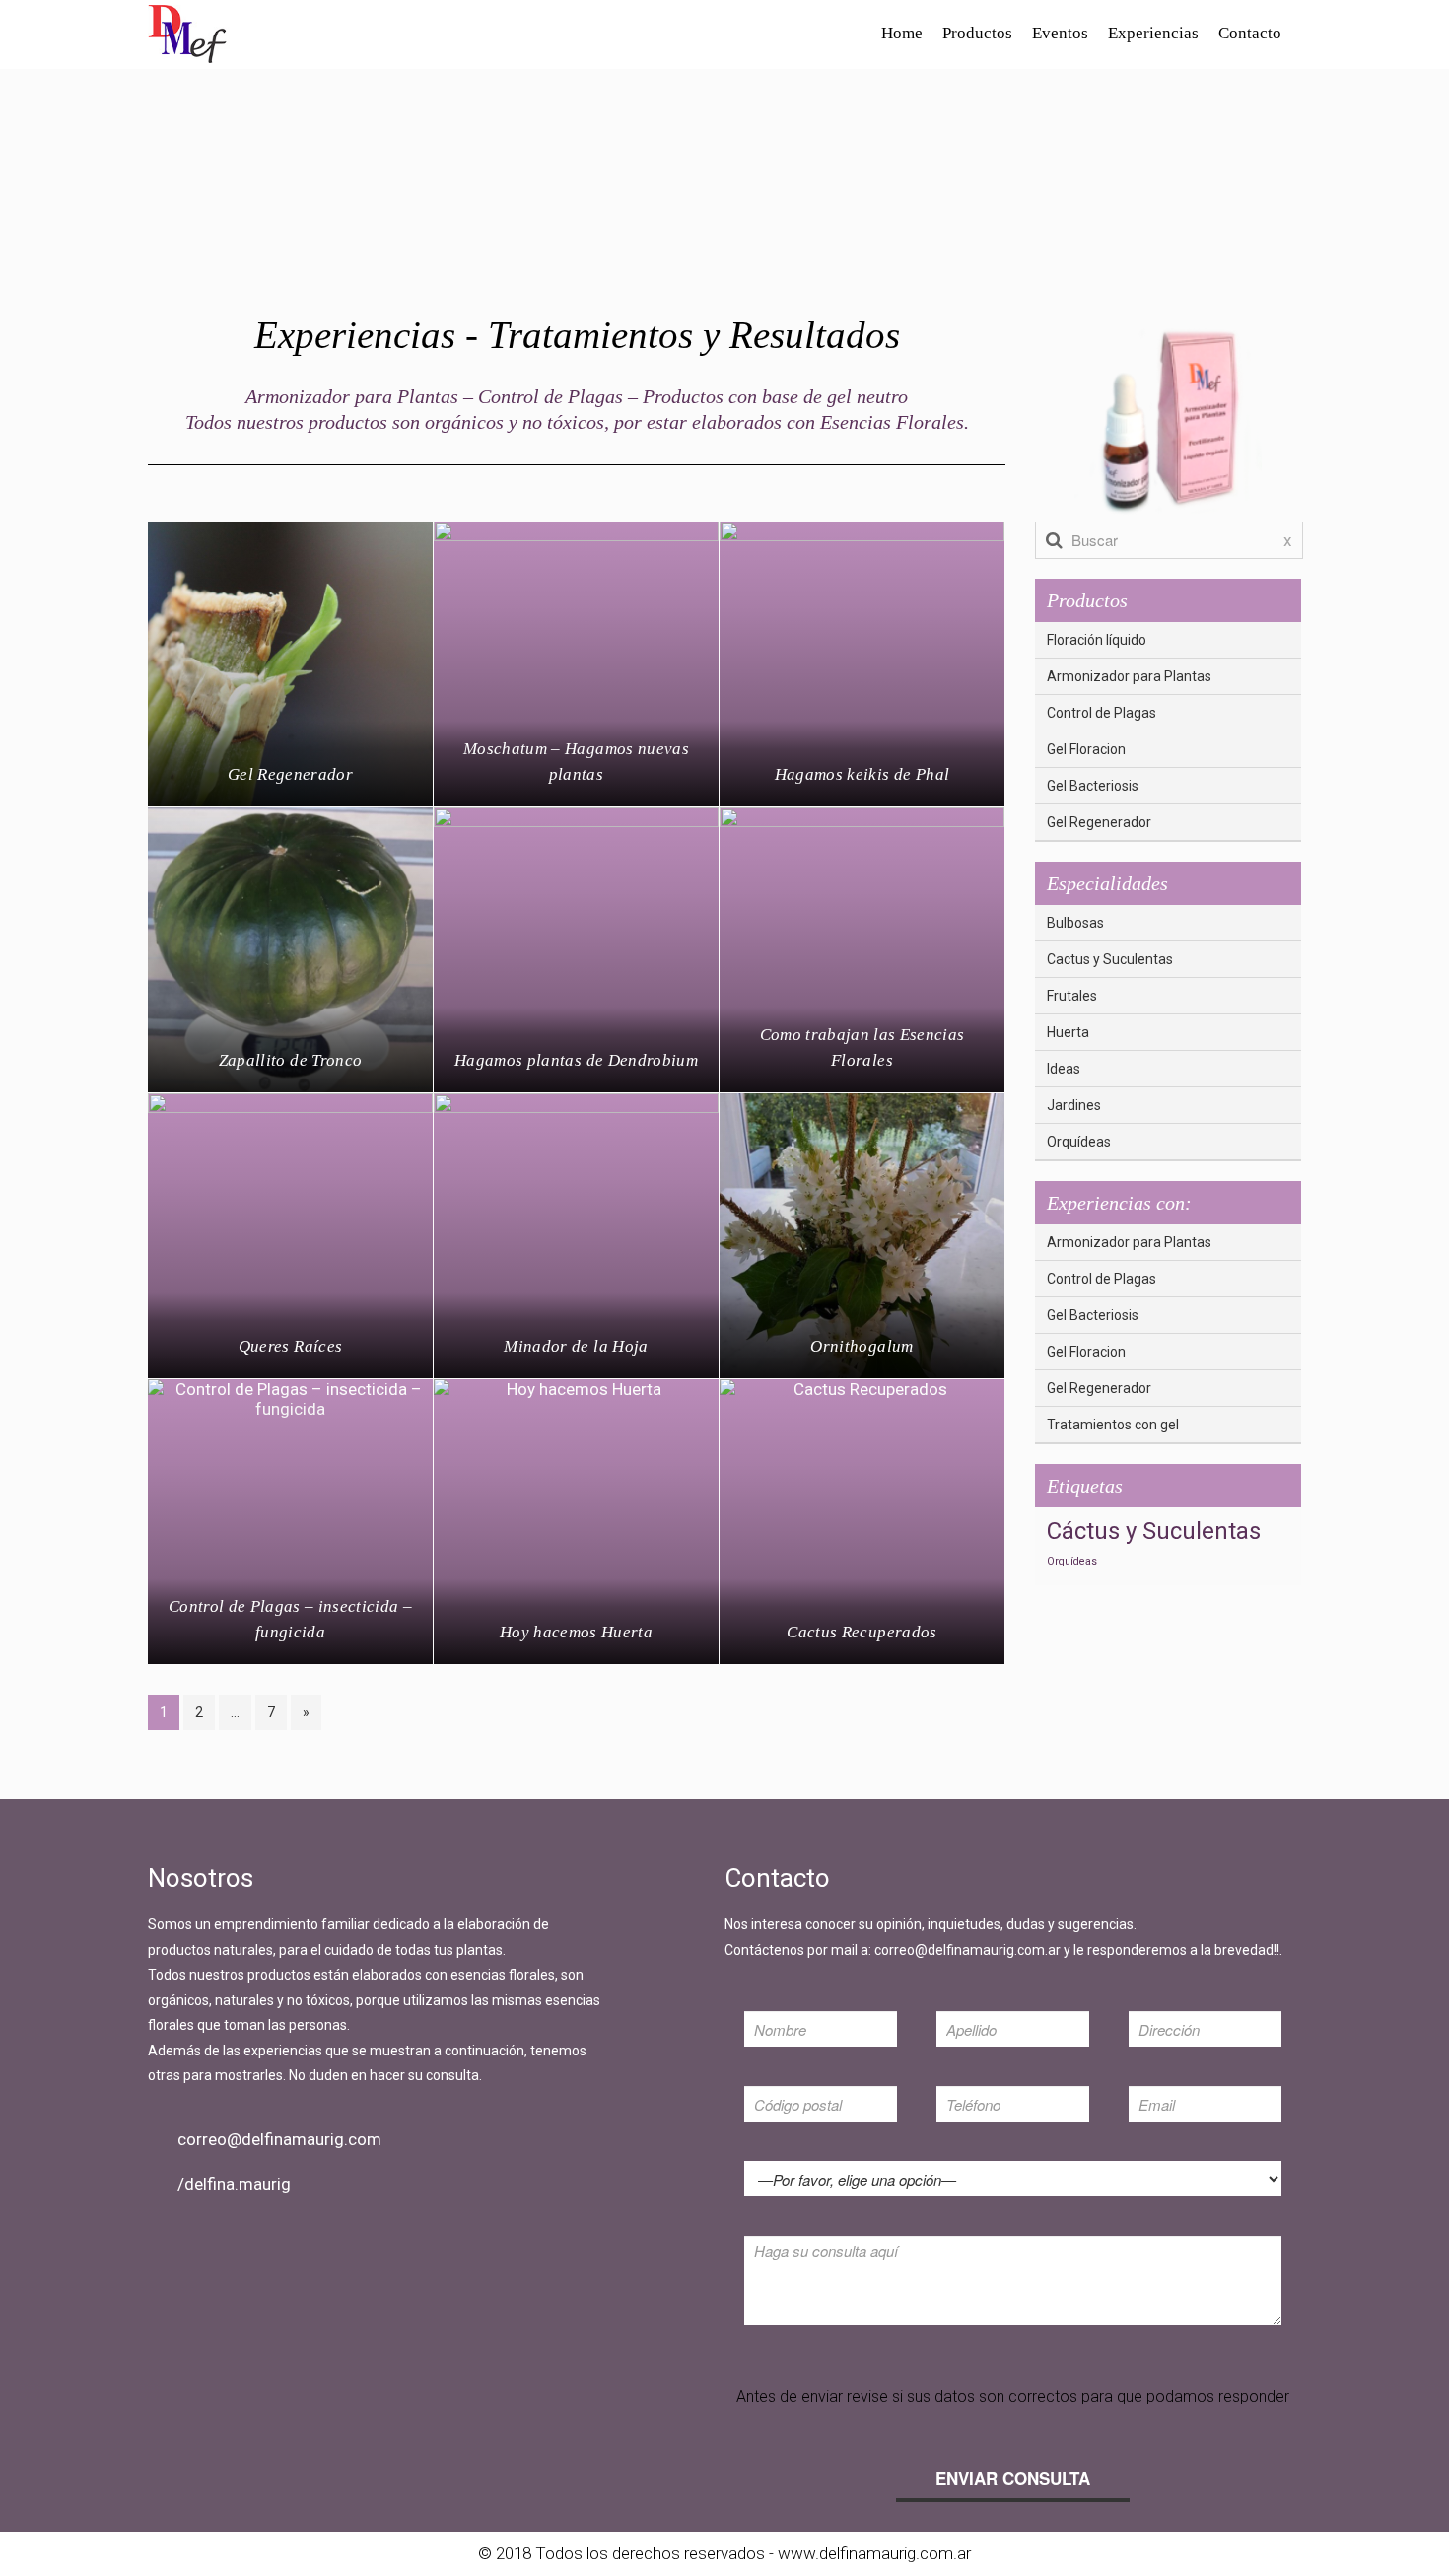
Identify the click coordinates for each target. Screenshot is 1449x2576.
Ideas (1064, 1069)
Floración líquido (1097, 640)
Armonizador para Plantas (1129, 676)
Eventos (1060, 33)
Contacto (1250, 33)
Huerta (1068, 1032)
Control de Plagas (1102, 713)
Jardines (1074, 1105)
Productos (977, 33)
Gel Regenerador (1099, 822)
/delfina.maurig (234, 2184)
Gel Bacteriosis (1093, 786)
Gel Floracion (1086, 749)
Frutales (1072, 996)
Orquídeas (1079, 1142)
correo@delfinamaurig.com (279, 2139)
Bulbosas (1075, 923)
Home (902, 33)
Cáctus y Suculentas (1154, 1531)
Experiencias (1153, 33)
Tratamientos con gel (1113, 1425)
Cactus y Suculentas (1110, 959)
